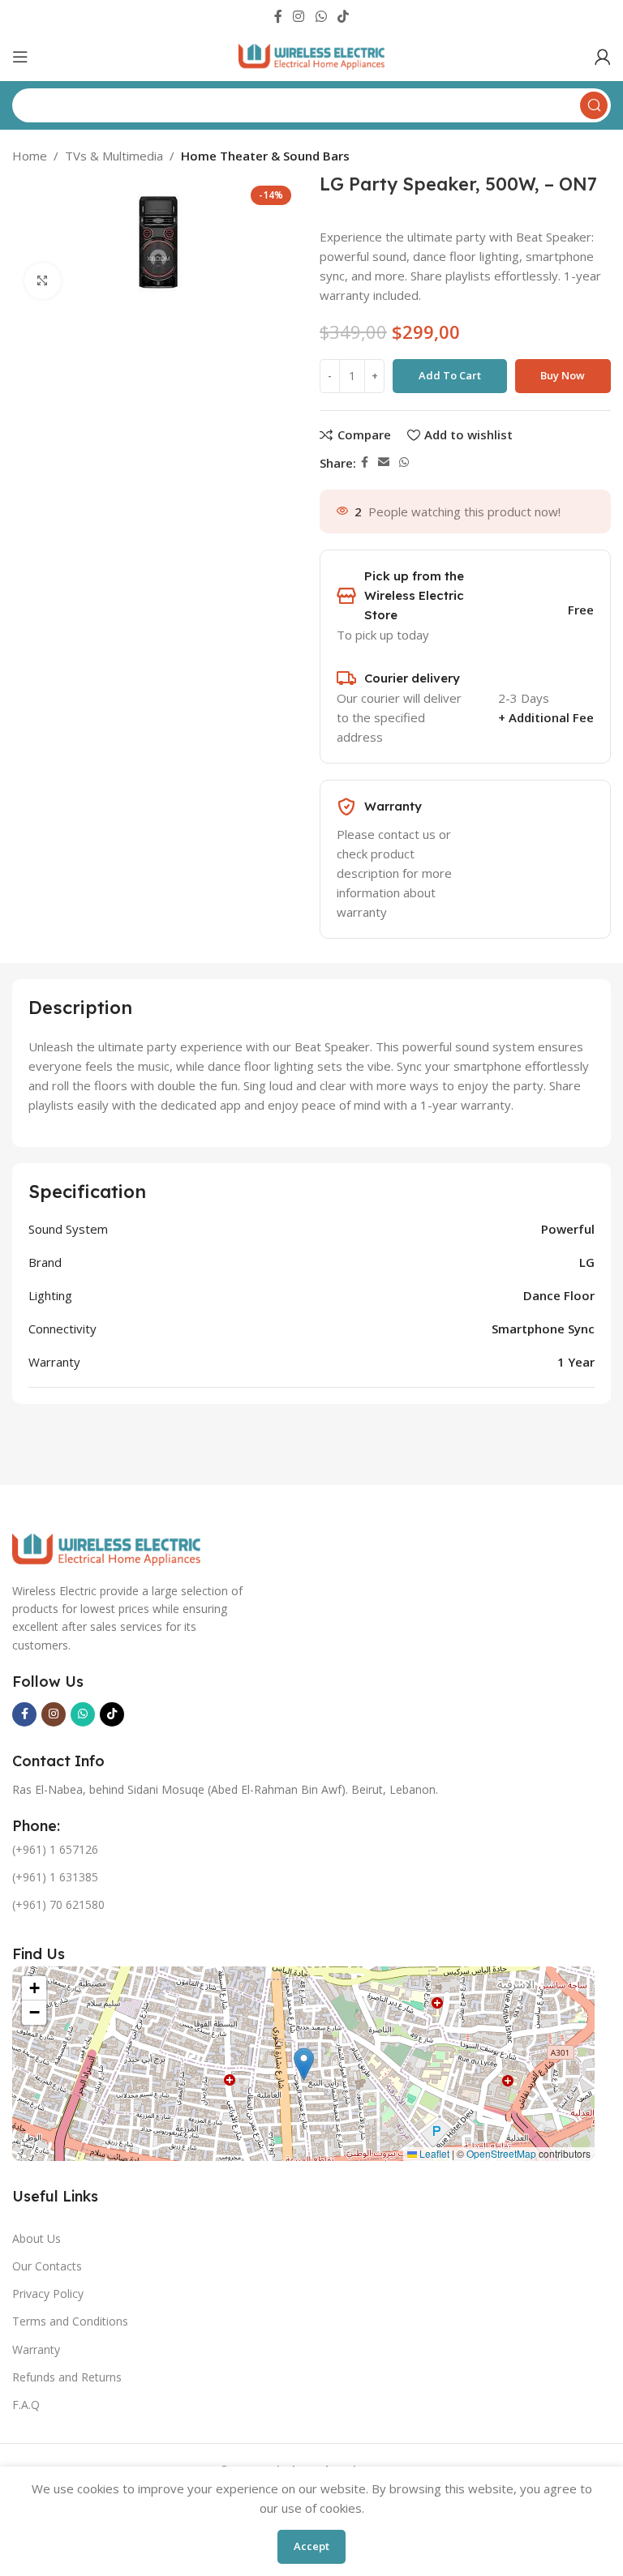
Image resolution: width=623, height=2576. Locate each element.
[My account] (603, 57)
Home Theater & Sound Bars (265, 156)
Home (30, 156)
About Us (37, 2238)
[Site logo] (311, 55)
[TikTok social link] (343, 16)
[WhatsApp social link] (321, 16)
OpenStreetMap (501, 2153)
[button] (304, 2064)
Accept (311, 2546)
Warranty (36, 2349)
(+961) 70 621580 (58, 1904)
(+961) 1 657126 (55, 1849)
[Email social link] (384, 462)
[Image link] (106, 1548)
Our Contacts (47, 2266)
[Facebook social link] (278, 16)
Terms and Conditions (70, 2321)
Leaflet (433, 2153)
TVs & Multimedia (114, 156)
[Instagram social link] (299, 16)
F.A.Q (26, 2405)
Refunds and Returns (67, 2377)
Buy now (563, 375)
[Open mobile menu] (20, 57)
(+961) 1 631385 (55, 1877)
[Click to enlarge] (43, 281)
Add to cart (450, 375)
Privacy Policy (48, 2294)
